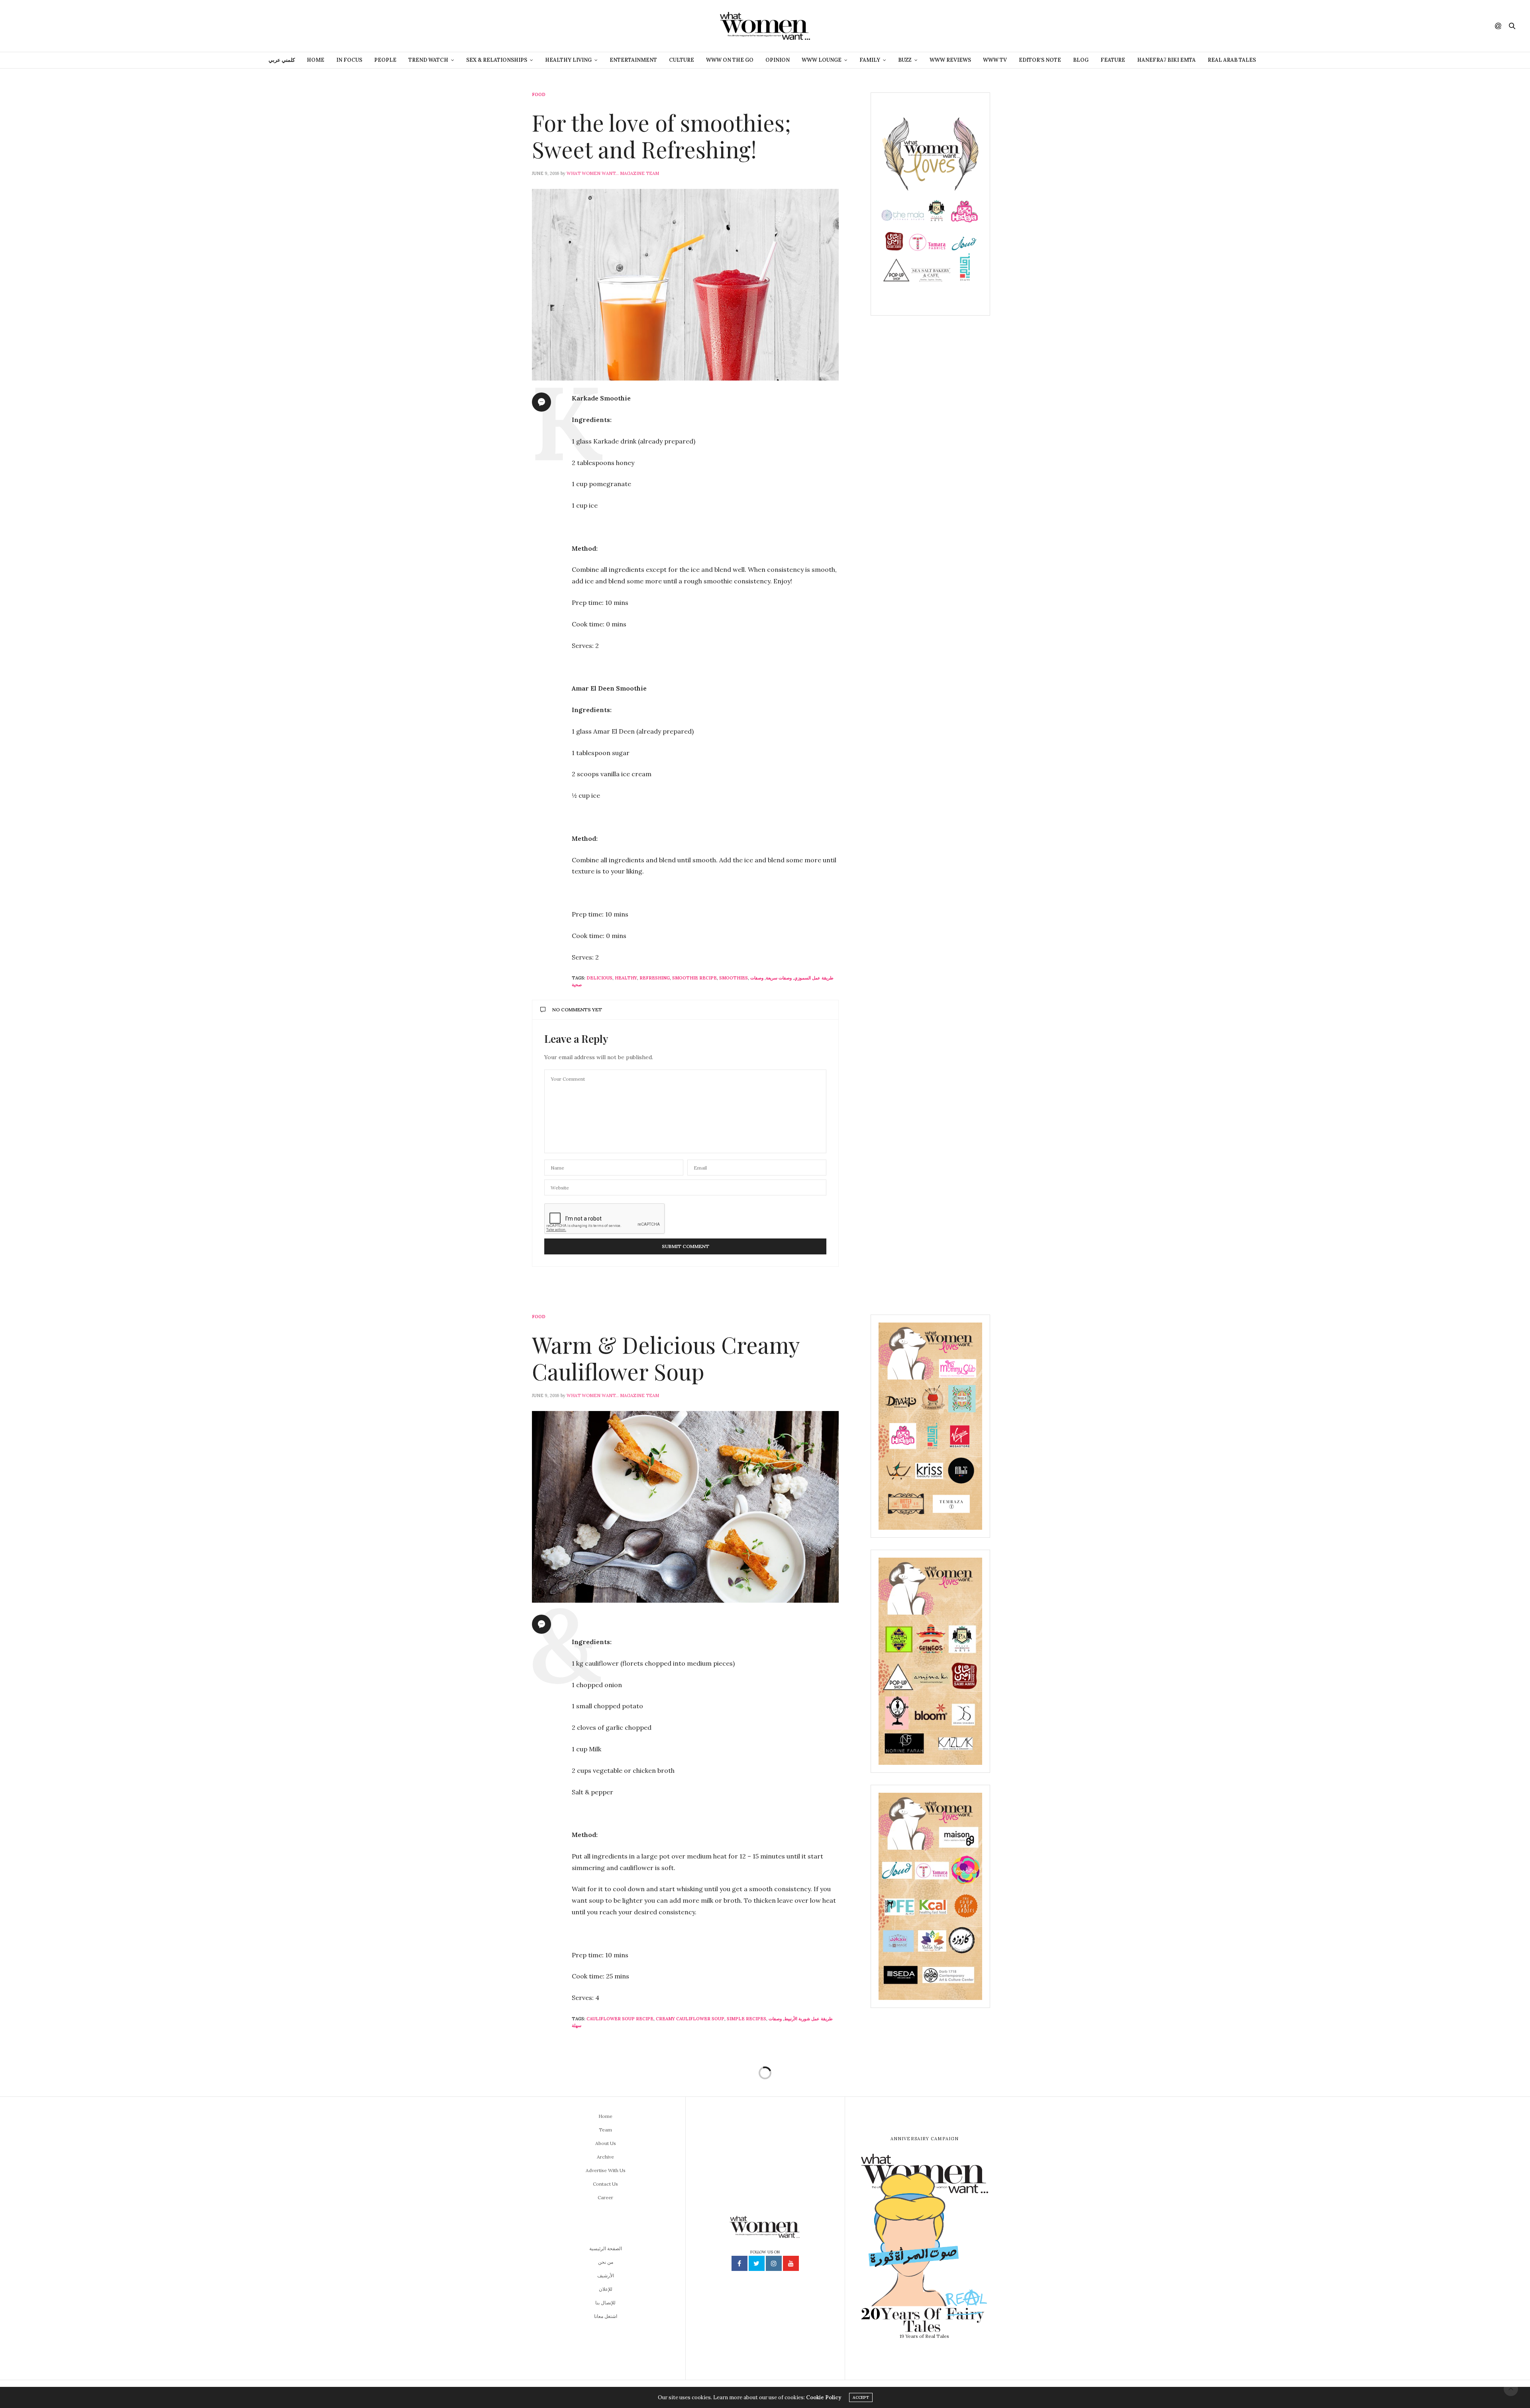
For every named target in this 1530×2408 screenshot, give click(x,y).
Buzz (905, 60)
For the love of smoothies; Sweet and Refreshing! (661, 135)
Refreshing (655, 978)
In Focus (349, 60)
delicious (599, 978)
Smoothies (734, 978)
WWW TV (995, 60)
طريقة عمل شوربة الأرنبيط (808, 2019)
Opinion (778, 60)
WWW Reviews (950, 60)
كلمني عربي (282, 60)
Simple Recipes (746, 2019)
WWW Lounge (822, 60)
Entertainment (633, 60)
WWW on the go (730, 60)
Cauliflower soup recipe (620, 2019)
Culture (682, 60)
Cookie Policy (824, 2397)
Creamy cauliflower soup (690, 2019)
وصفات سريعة (779, 978)
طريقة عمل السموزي (814, 978)
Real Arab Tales (1232, 60)
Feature (1113, 60)
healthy (626, 978)
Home (316, 60)
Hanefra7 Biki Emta (1166, 60)
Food (539, 95)
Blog (1081, 60)
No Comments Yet (577, 1010)
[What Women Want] (765, 26)
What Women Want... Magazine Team (613, 173)
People (385, 60)
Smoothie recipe (694, 978)
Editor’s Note (1040, 60)
